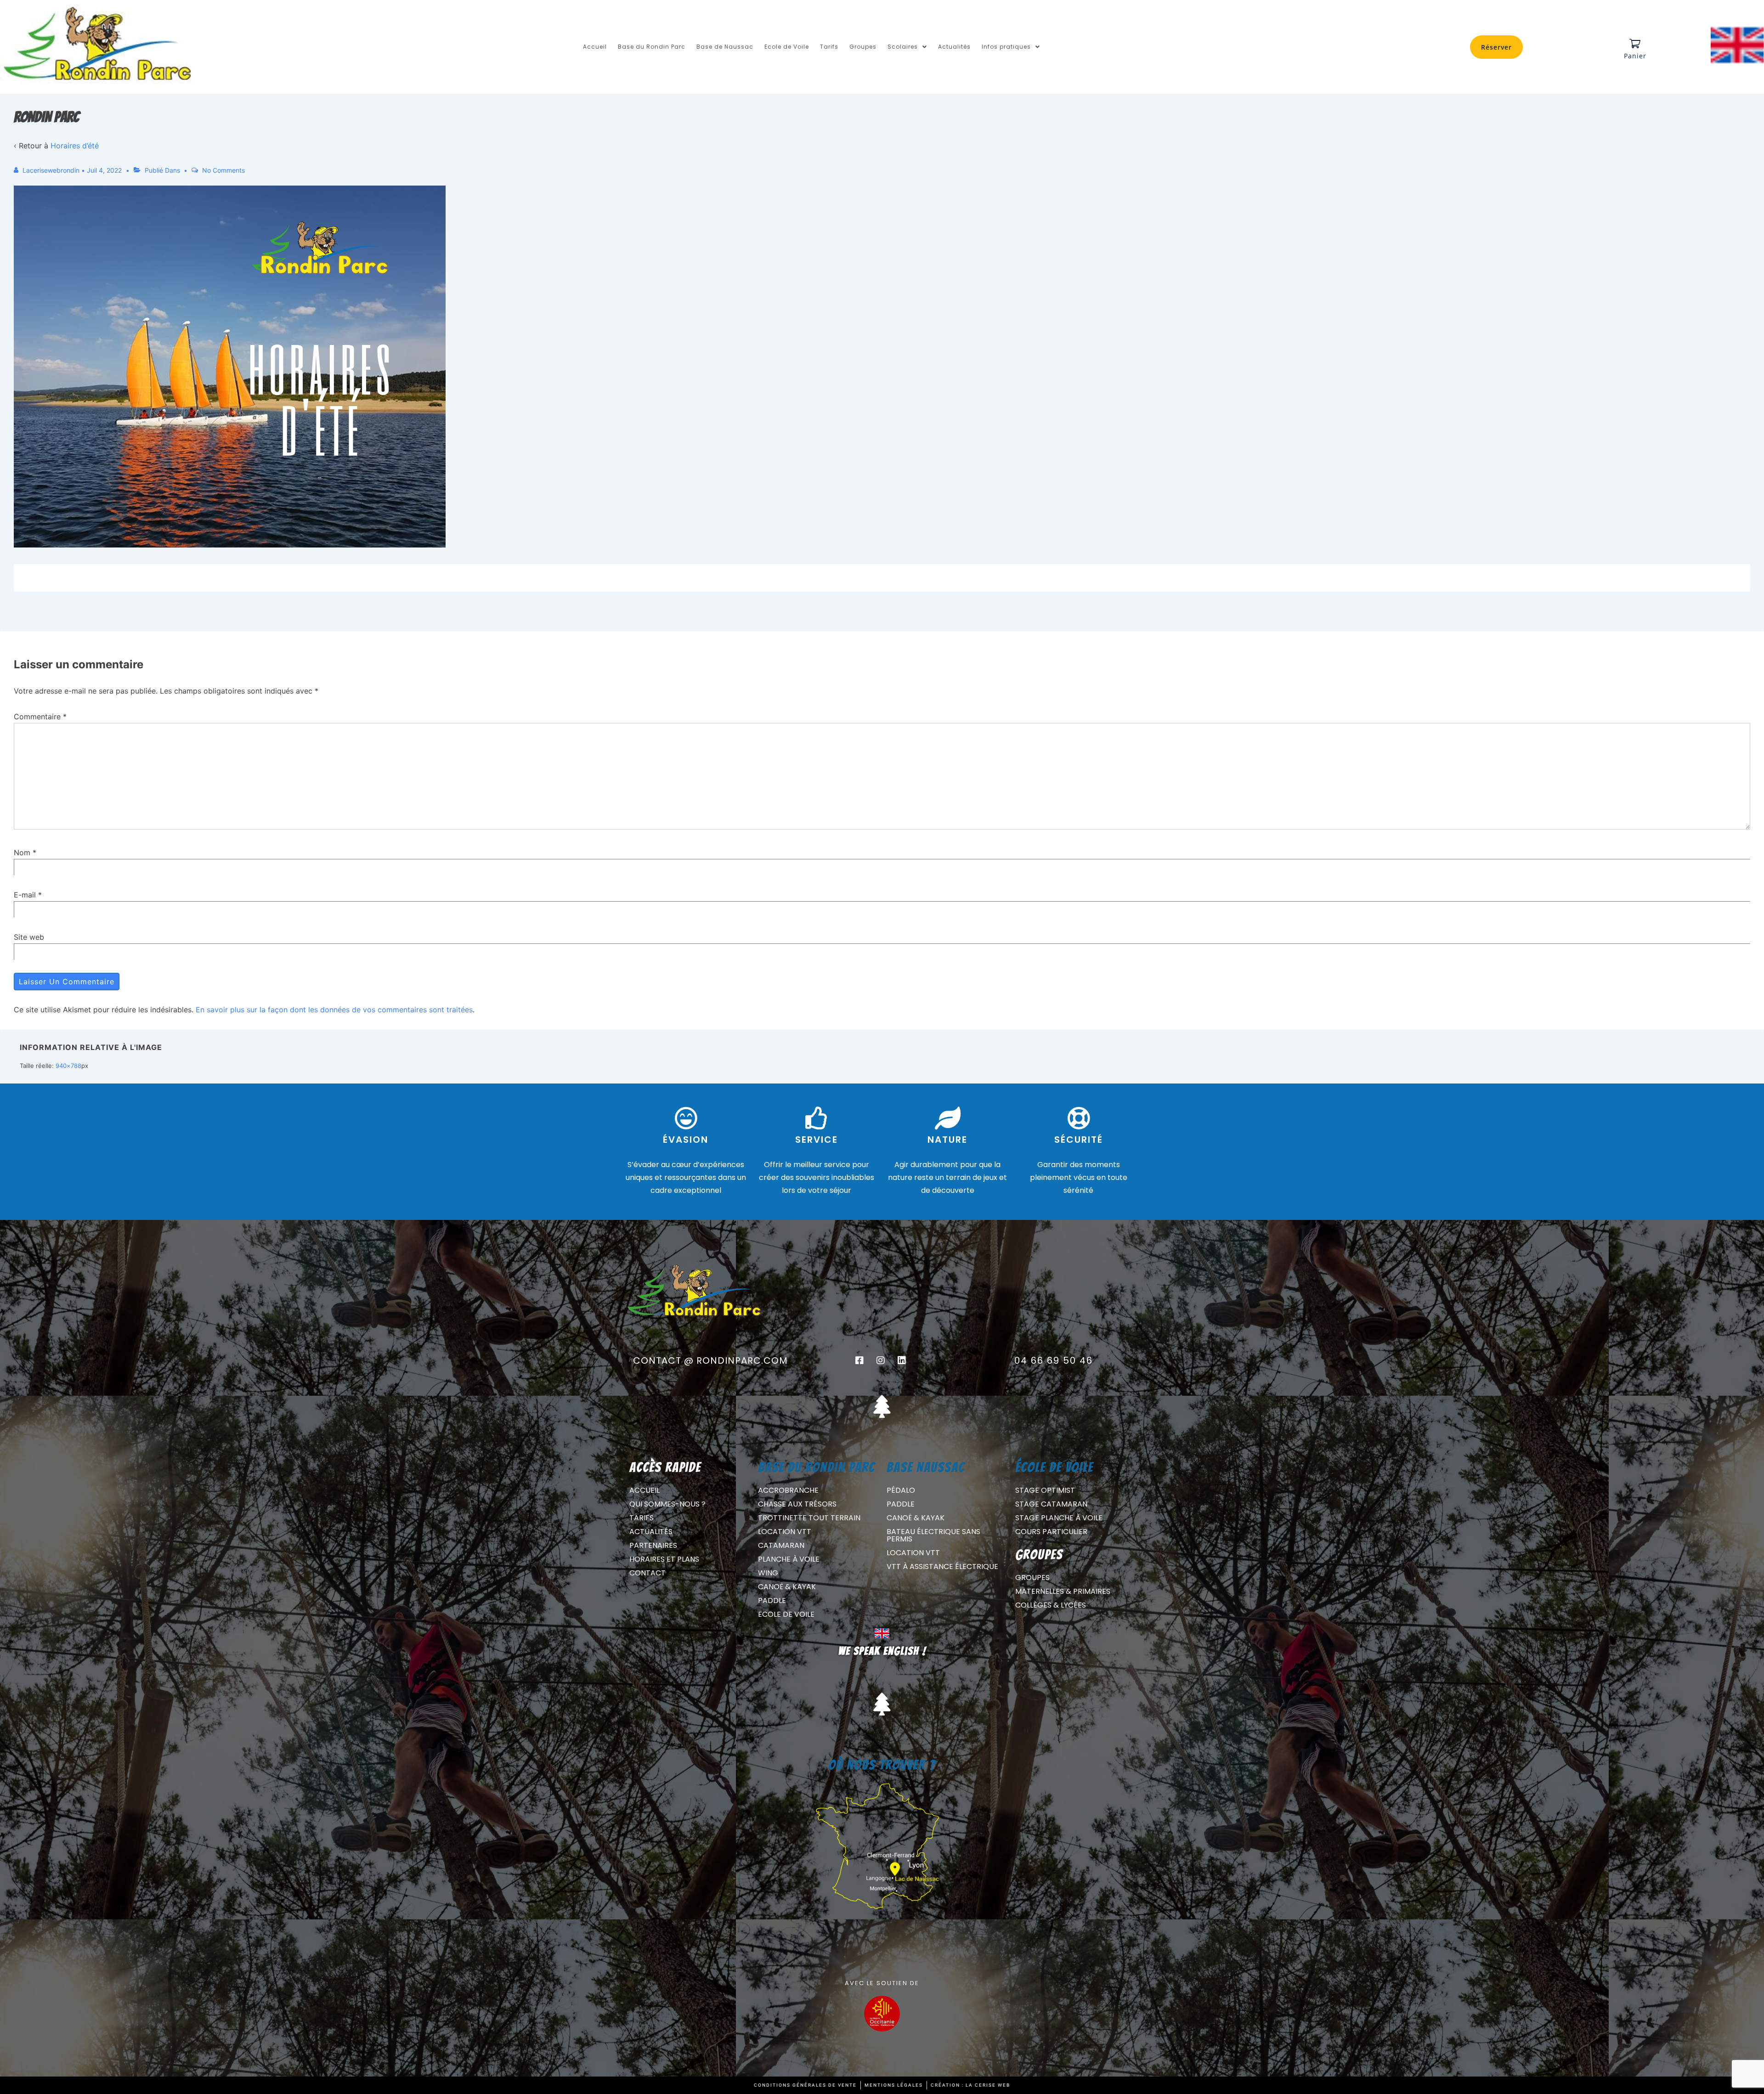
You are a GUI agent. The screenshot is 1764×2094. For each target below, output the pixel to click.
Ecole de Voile (787, 47)
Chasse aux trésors (797, 1504)
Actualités (954, 47)
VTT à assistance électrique (942, 1566)
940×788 (68, 1066)
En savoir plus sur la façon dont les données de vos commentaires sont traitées (334, 1010)
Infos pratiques (1006, 47)
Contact (647, 1573)
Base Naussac (926, 1467)
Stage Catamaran (1051, 1504)
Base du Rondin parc (817, 1467)
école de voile (1054, 1467)
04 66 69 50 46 (1054, 1360)
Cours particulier (1051, 1532)
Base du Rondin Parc (652, 47)
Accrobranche (788, 1490)
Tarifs (829, 47)
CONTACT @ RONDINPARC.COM (710, 1360)
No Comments (223, 170)
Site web (29, 937)
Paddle (772, 1600)
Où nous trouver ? (882, 1765)
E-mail (25, 895)
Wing (768, 1573)
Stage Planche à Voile (1059, 1518)
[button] (907, 47)
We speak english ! (882, 1651)
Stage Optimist (1045, 1490)
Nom (22, 852)
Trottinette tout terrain (809, 1518)
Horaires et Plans (664, 1559)
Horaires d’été (75, 146)
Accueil (595, 47)
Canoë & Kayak (787, 1587)
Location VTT (785, 1532)
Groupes (863, 47)
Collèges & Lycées (1051, 1605)
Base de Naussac (725, 47)
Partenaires (653, 1545)
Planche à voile (789, 1559)
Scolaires (903, 47)
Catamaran (781, 1545)
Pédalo (901, 1490)
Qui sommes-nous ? (667, 1504)
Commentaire (40, 717)
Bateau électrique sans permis (933, 1535)
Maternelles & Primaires (1063, 1591)
